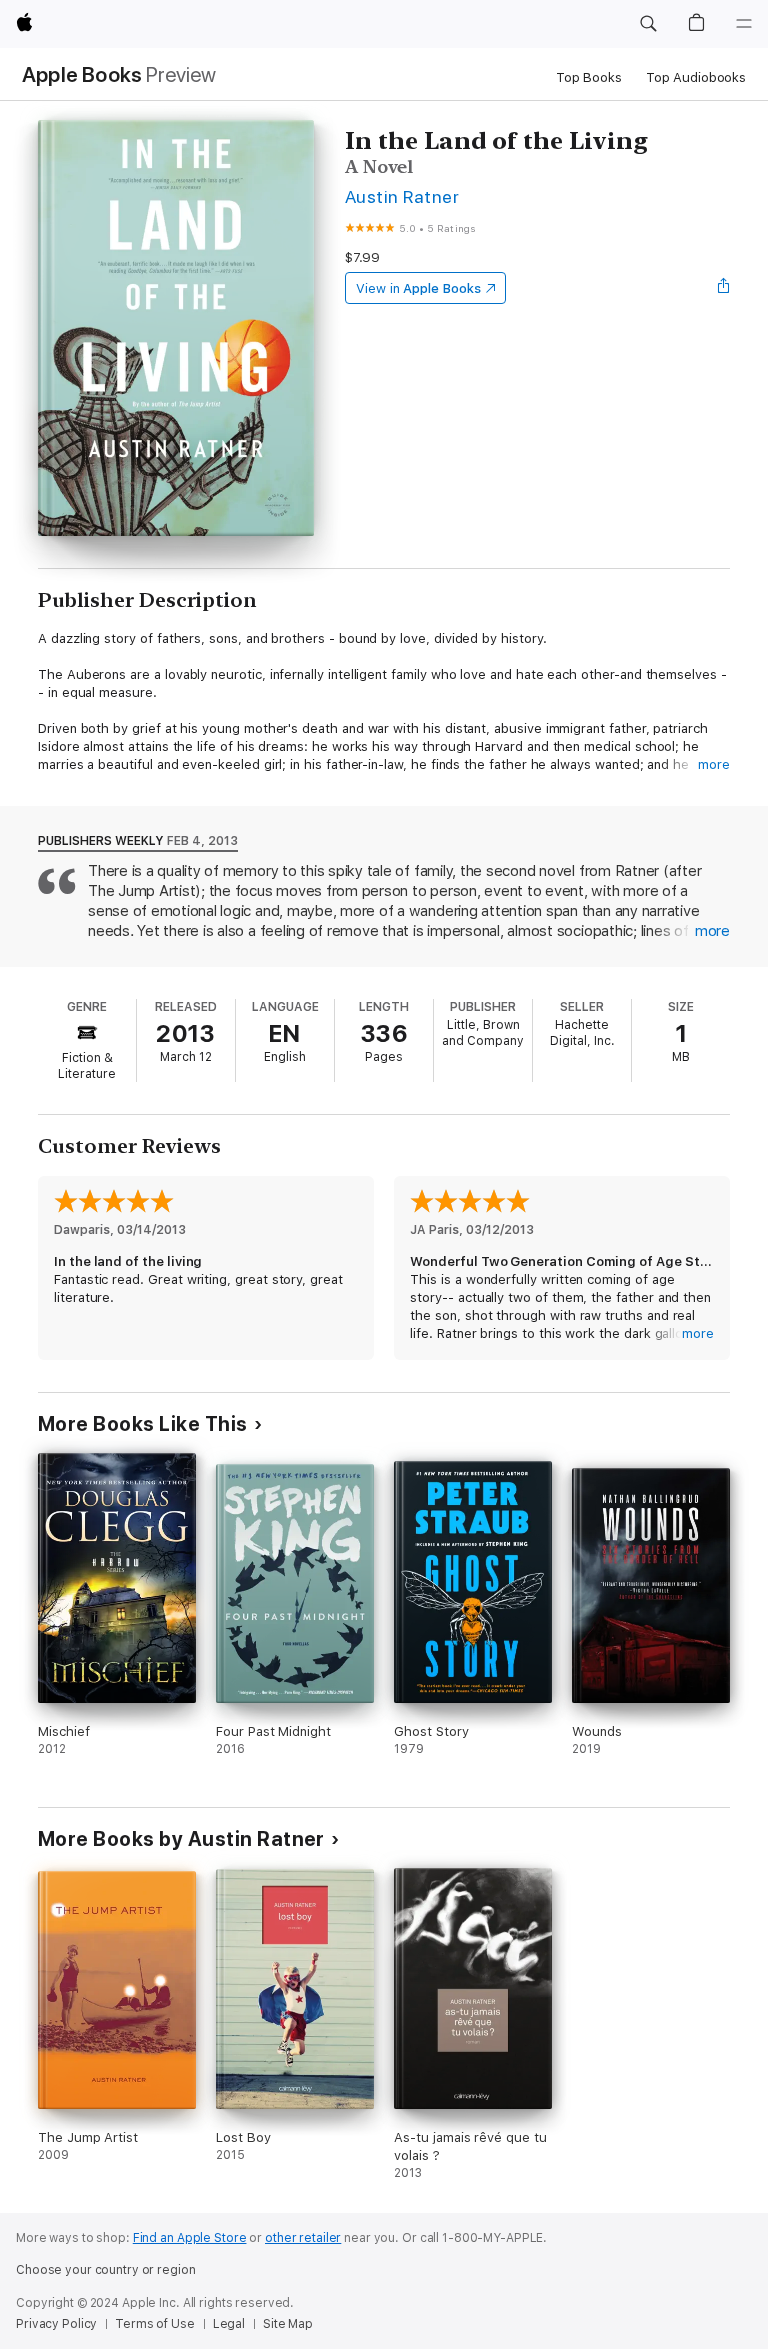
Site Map (288, 2324)
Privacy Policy (56, 2324)
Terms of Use (155, 2324)
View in (418, 288)
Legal (229, 2324)
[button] (648, 24)
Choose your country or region (106, 2270)
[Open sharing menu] (724, 288)
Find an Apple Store (190, 2238)
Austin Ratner (402, 196)
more (714, 764)
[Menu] (744, 24)
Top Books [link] (589, 77)
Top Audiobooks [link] (696, 77)
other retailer (303, 2238)
